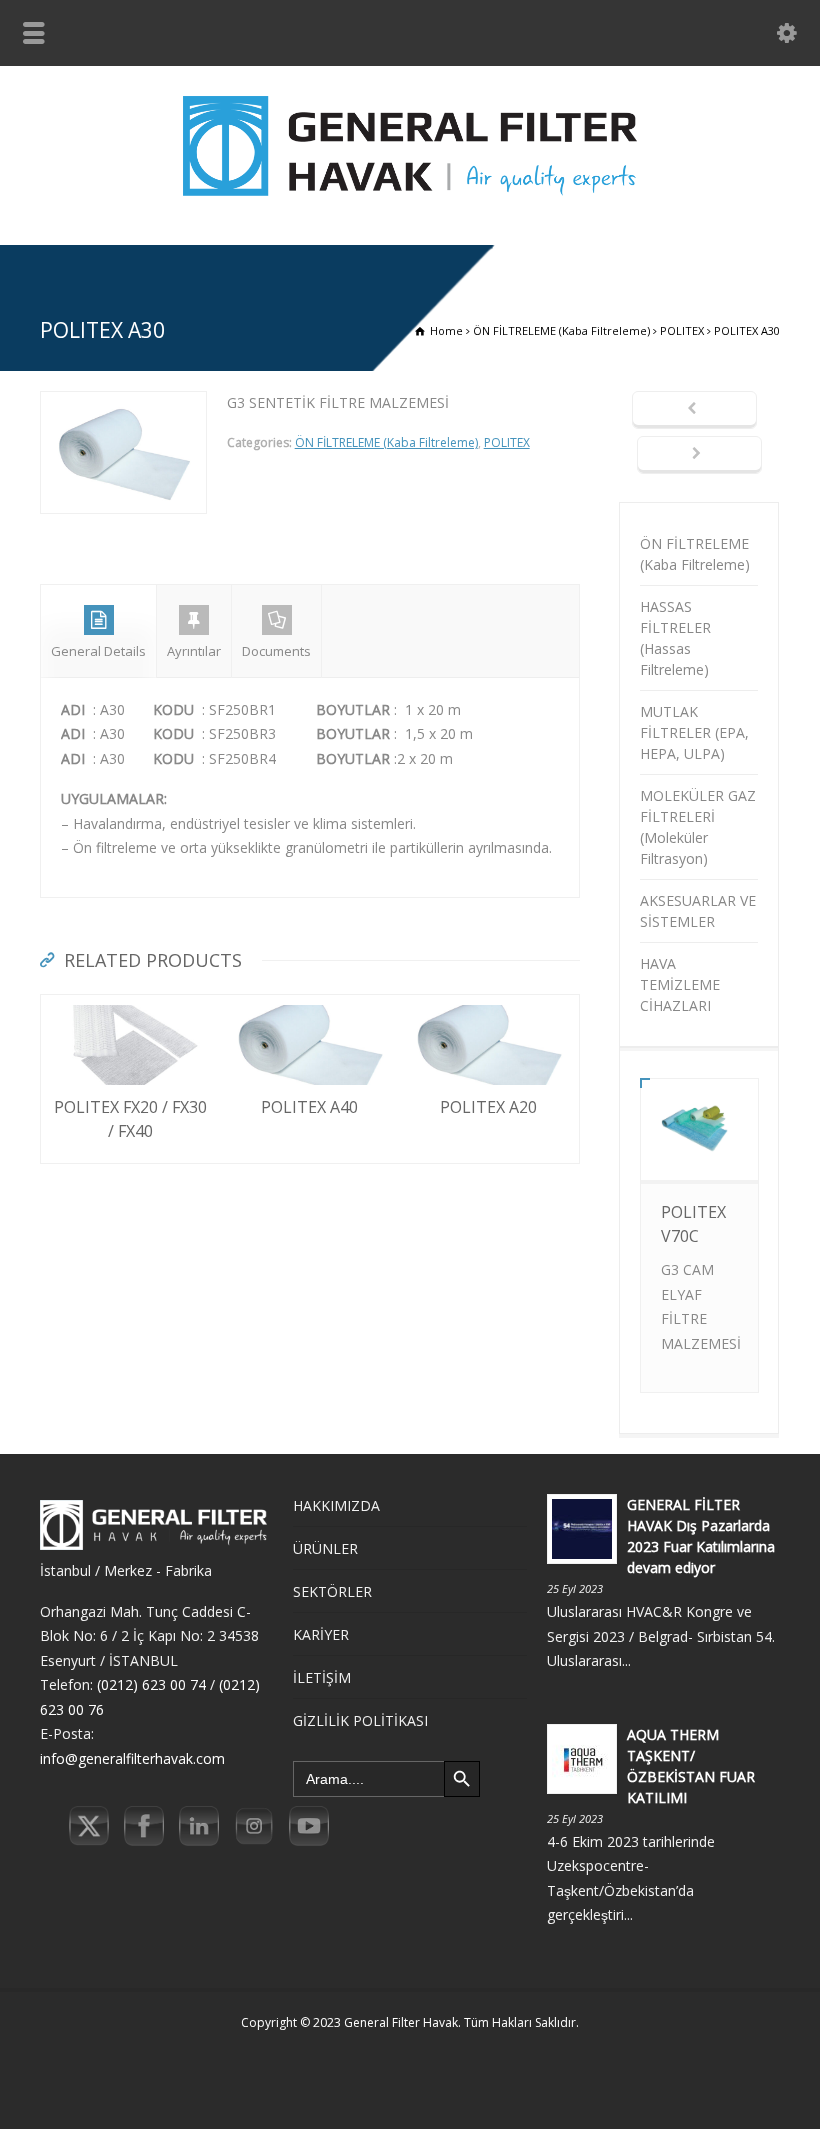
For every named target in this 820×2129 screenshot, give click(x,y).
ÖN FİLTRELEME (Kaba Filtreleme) (386, 442)
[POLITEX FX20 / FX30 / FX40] (131, 1006)
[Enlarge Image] (123, 403)
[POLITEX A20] (489, 1006)
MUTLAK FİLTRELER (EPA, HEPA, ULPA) (694, 732)
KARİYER (321, 1634)
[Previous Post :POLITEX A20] (694, 410)
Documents (276, 651)
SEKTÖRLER (332, 1591)
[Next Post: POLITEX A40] (699, 455)
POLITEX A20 (488, 1107)
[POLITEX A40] (310, 1006)
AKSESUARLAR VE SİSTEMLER (698, 911)
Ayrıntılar (194, 651)
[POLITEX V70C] (699, 1147)
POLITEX (507, 442)
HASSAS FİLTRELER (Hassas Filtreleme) (675, 638)
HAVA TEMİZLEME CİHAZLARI (680, 984)
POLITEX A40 (309, 1107)
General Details (98, 651)
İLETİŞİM (322, 1677)
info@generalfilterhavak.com (132, 1758)
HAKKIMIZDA (336, 1505)
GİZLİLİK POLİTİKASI (360, 1720)
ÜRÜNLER (325, 1548)
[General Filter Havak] (410, 201)
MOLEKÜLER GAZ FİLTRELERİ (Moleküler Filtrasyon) (698, 827)
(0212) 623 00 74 (151, 1684)
